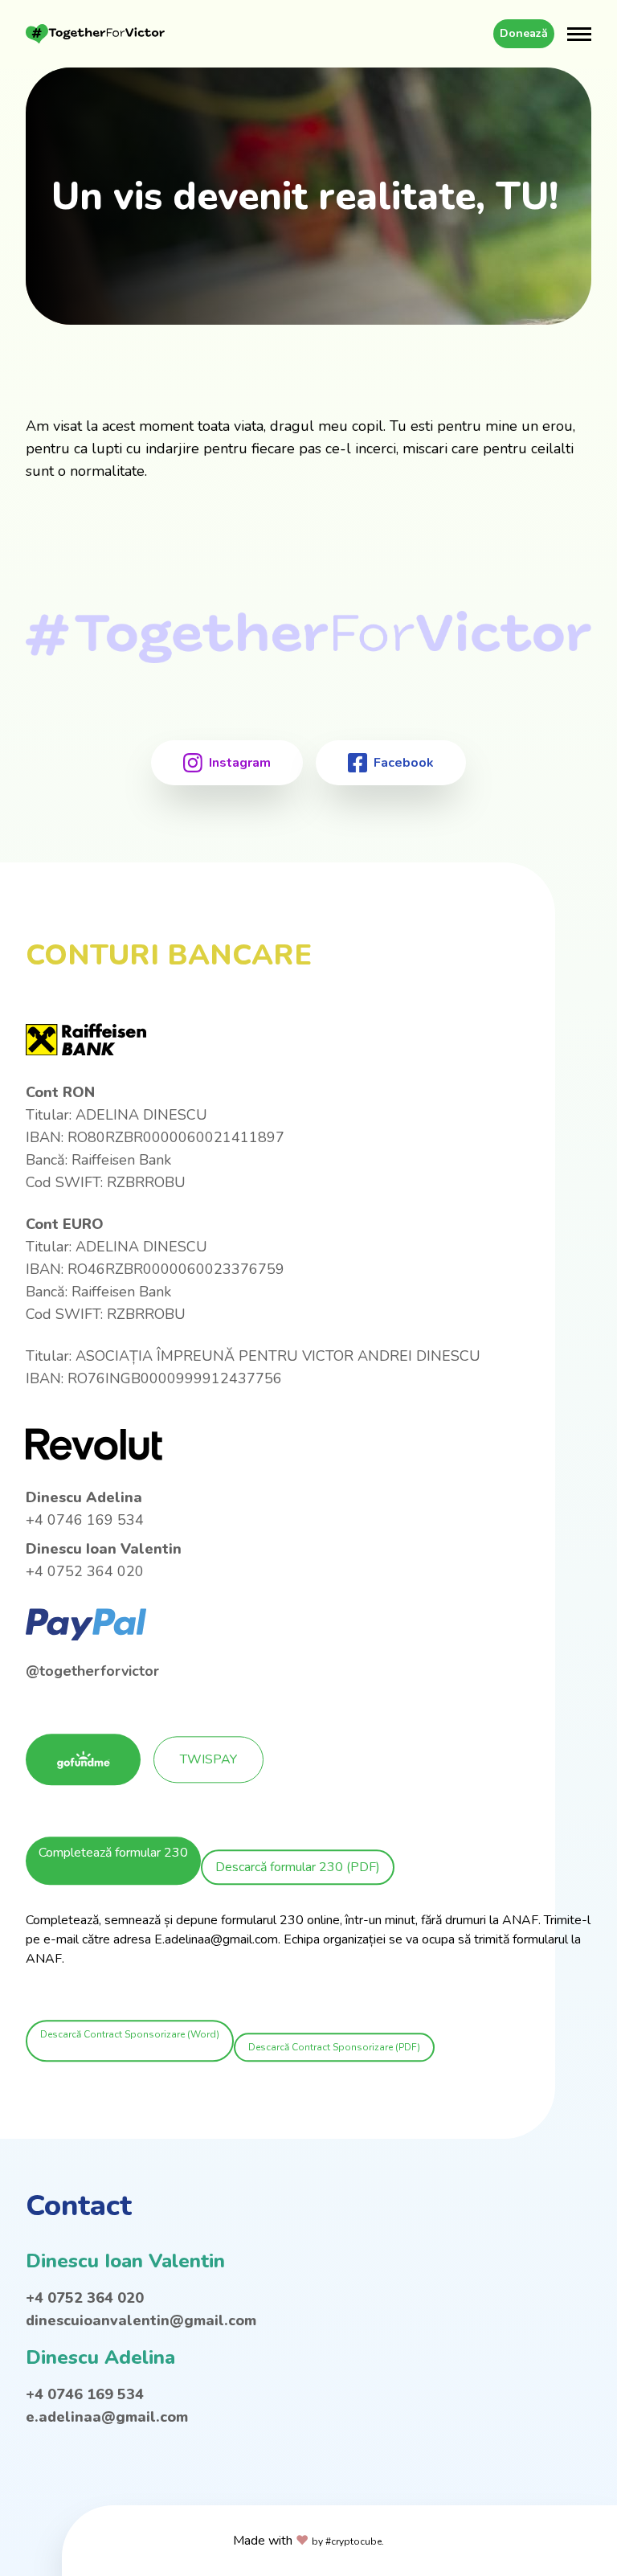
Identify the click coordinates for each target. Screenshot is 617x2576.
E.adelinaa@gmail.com (216, 1940)
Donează (524, 33)
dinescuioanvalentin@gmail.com (141, 2320)
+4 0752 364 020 (85, 2298)
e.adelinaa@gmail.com (107, 2417)
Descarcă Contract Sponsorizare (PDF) (334, 2048)
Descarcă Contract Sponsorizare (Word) (130, 2035)
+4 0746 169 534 (85, 2394)
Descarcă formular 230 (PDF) (298, 1868)
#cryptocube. (355, 2541)
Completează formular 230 (113, 1853)
